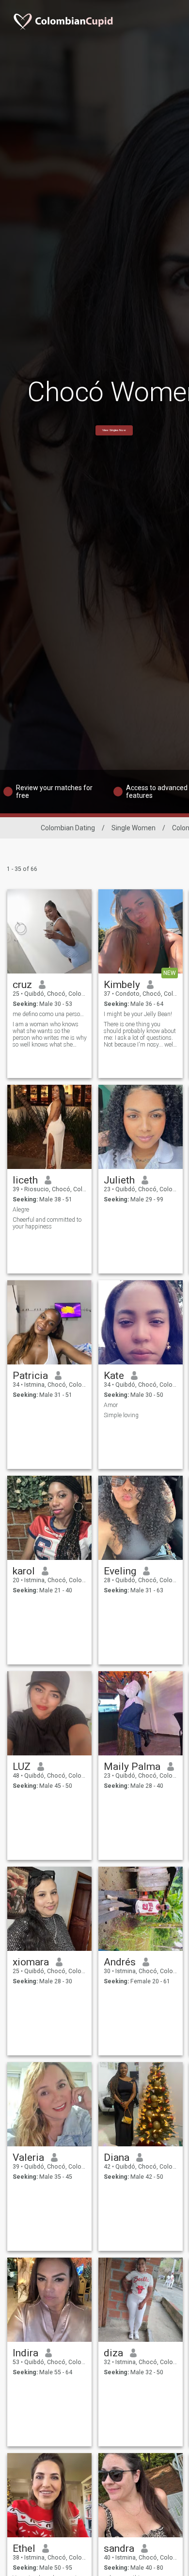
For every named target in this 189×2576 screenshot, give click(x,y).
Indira (25, 2353)
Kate (114, 1376)
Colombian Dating (68, 828)
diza (113, 2353)
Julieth (119, 1180)
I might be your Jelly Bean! (138, 1014)
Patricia (30, 1376)
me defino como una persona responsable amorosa (50, 1014)
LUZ (22, 1767)
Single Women (134, 828)
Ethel (24, 2548)
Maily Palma (132, 1767)
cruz (22, 985)
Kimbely (122, 985)
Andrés (120, 1962)
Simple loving (121, 1415)
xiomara (31, 1962)
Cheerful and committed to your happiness (47, 1223)
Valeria (28, 2157)
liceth (25, 1180)
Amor (111, 1405)
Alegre (21, 1210)
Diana (117, 2157)
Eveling (120, 1571)
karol (24, 1571)
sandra (119, 2548)
